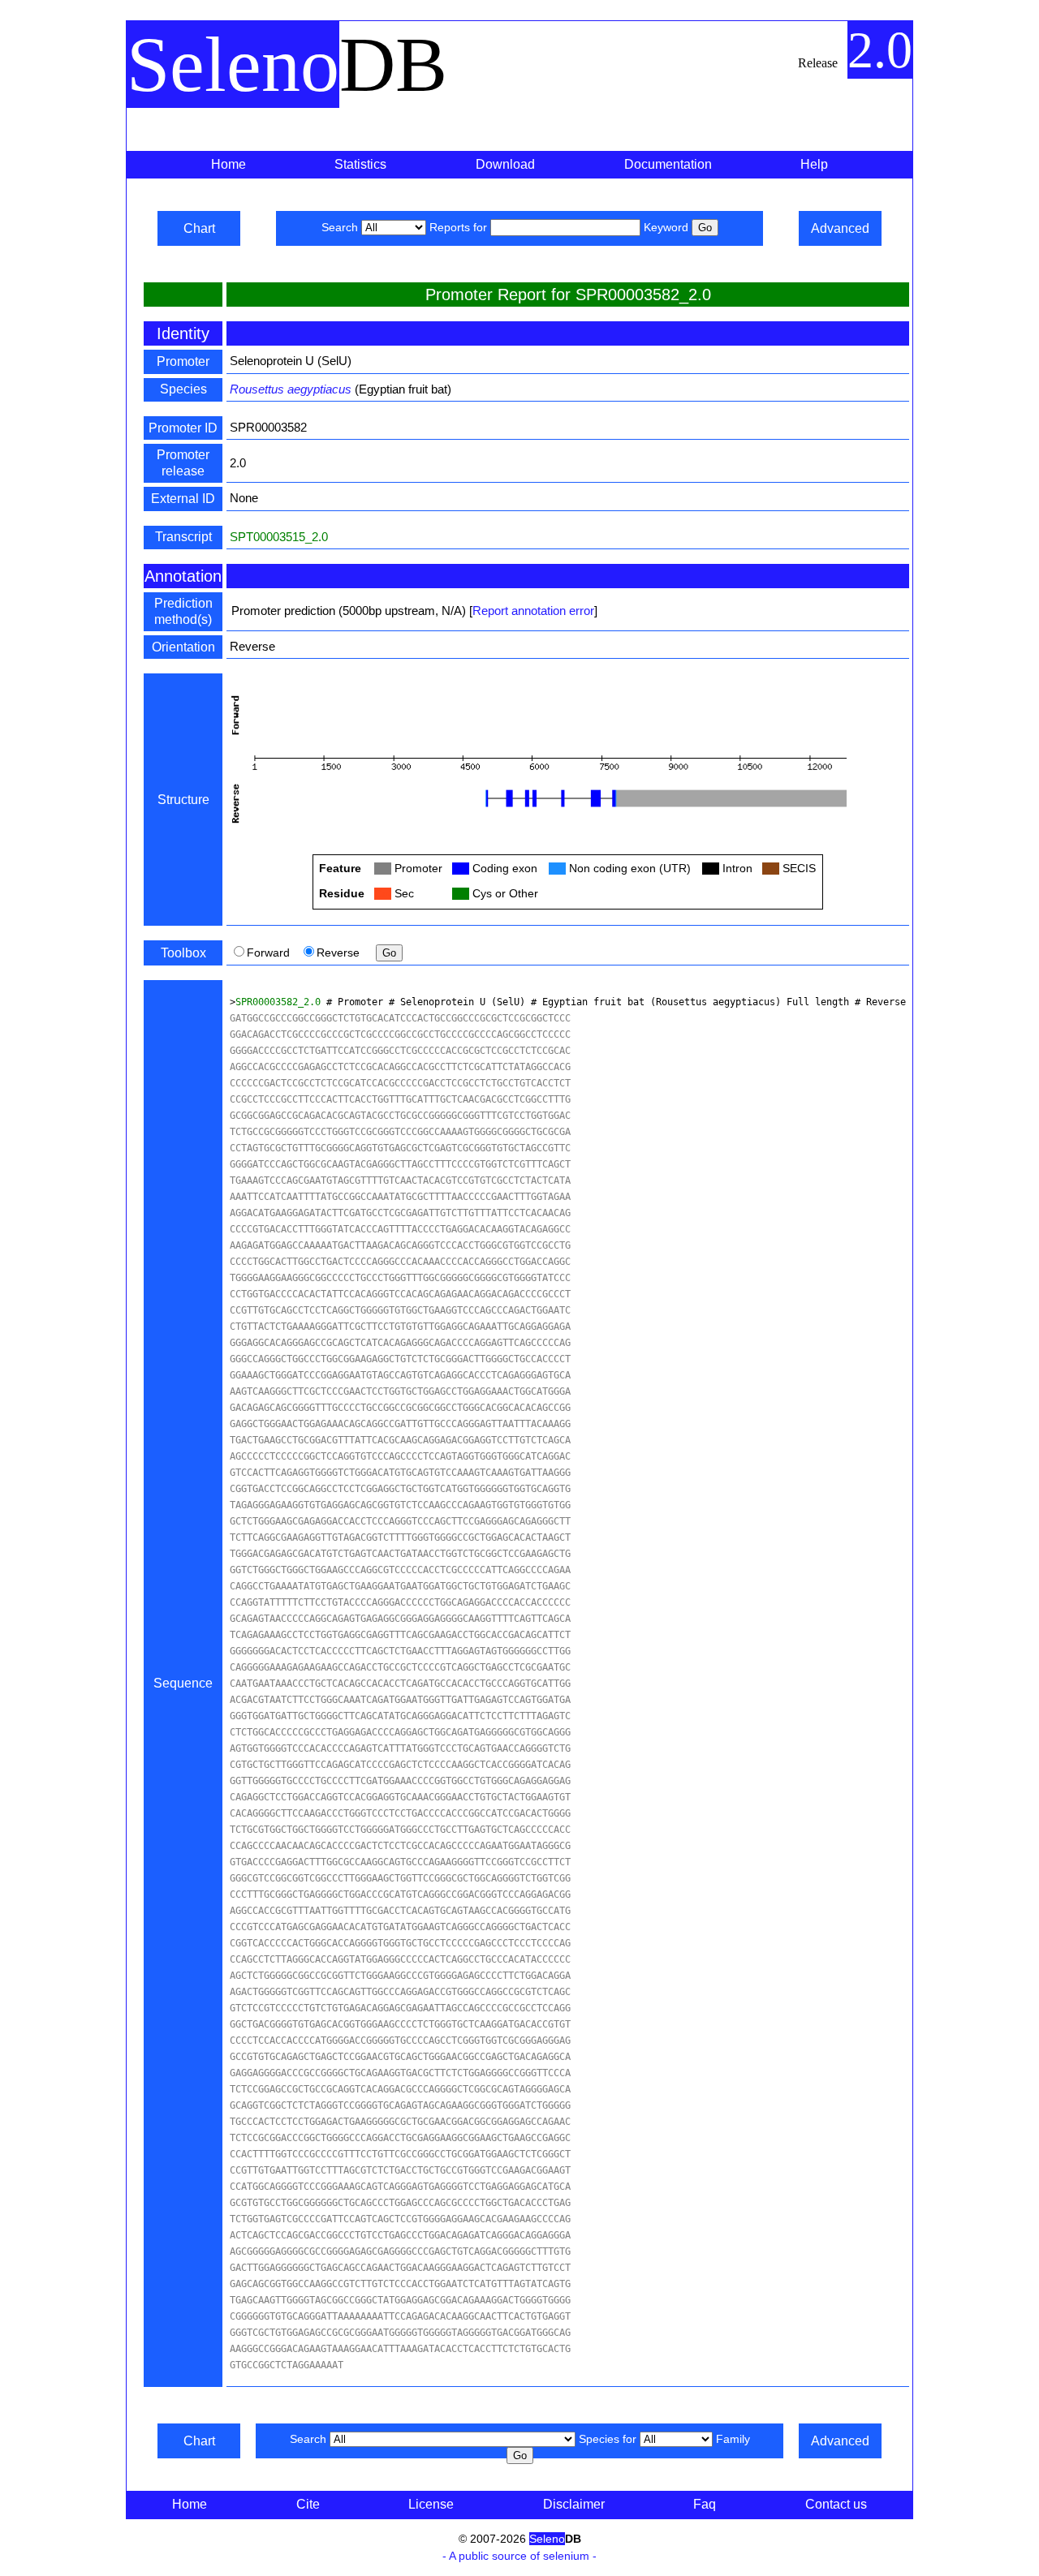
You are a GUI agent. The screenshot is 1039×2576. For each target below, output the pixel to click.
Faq (705, 2504)
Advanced (840, 228)
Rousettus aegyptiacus (291, 389)
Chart (199, 228)
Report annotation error (533, 611)
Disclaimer (574, 2504)
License (431, 2504)
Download (505, 164)
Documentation (668, 164)
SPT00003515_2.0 (279, 537)
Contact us (836, 2504)
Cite (308, 2504)
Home (228, 164)
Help (814, 164)
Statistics (360, 164)
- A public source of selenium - (519, 2556)
